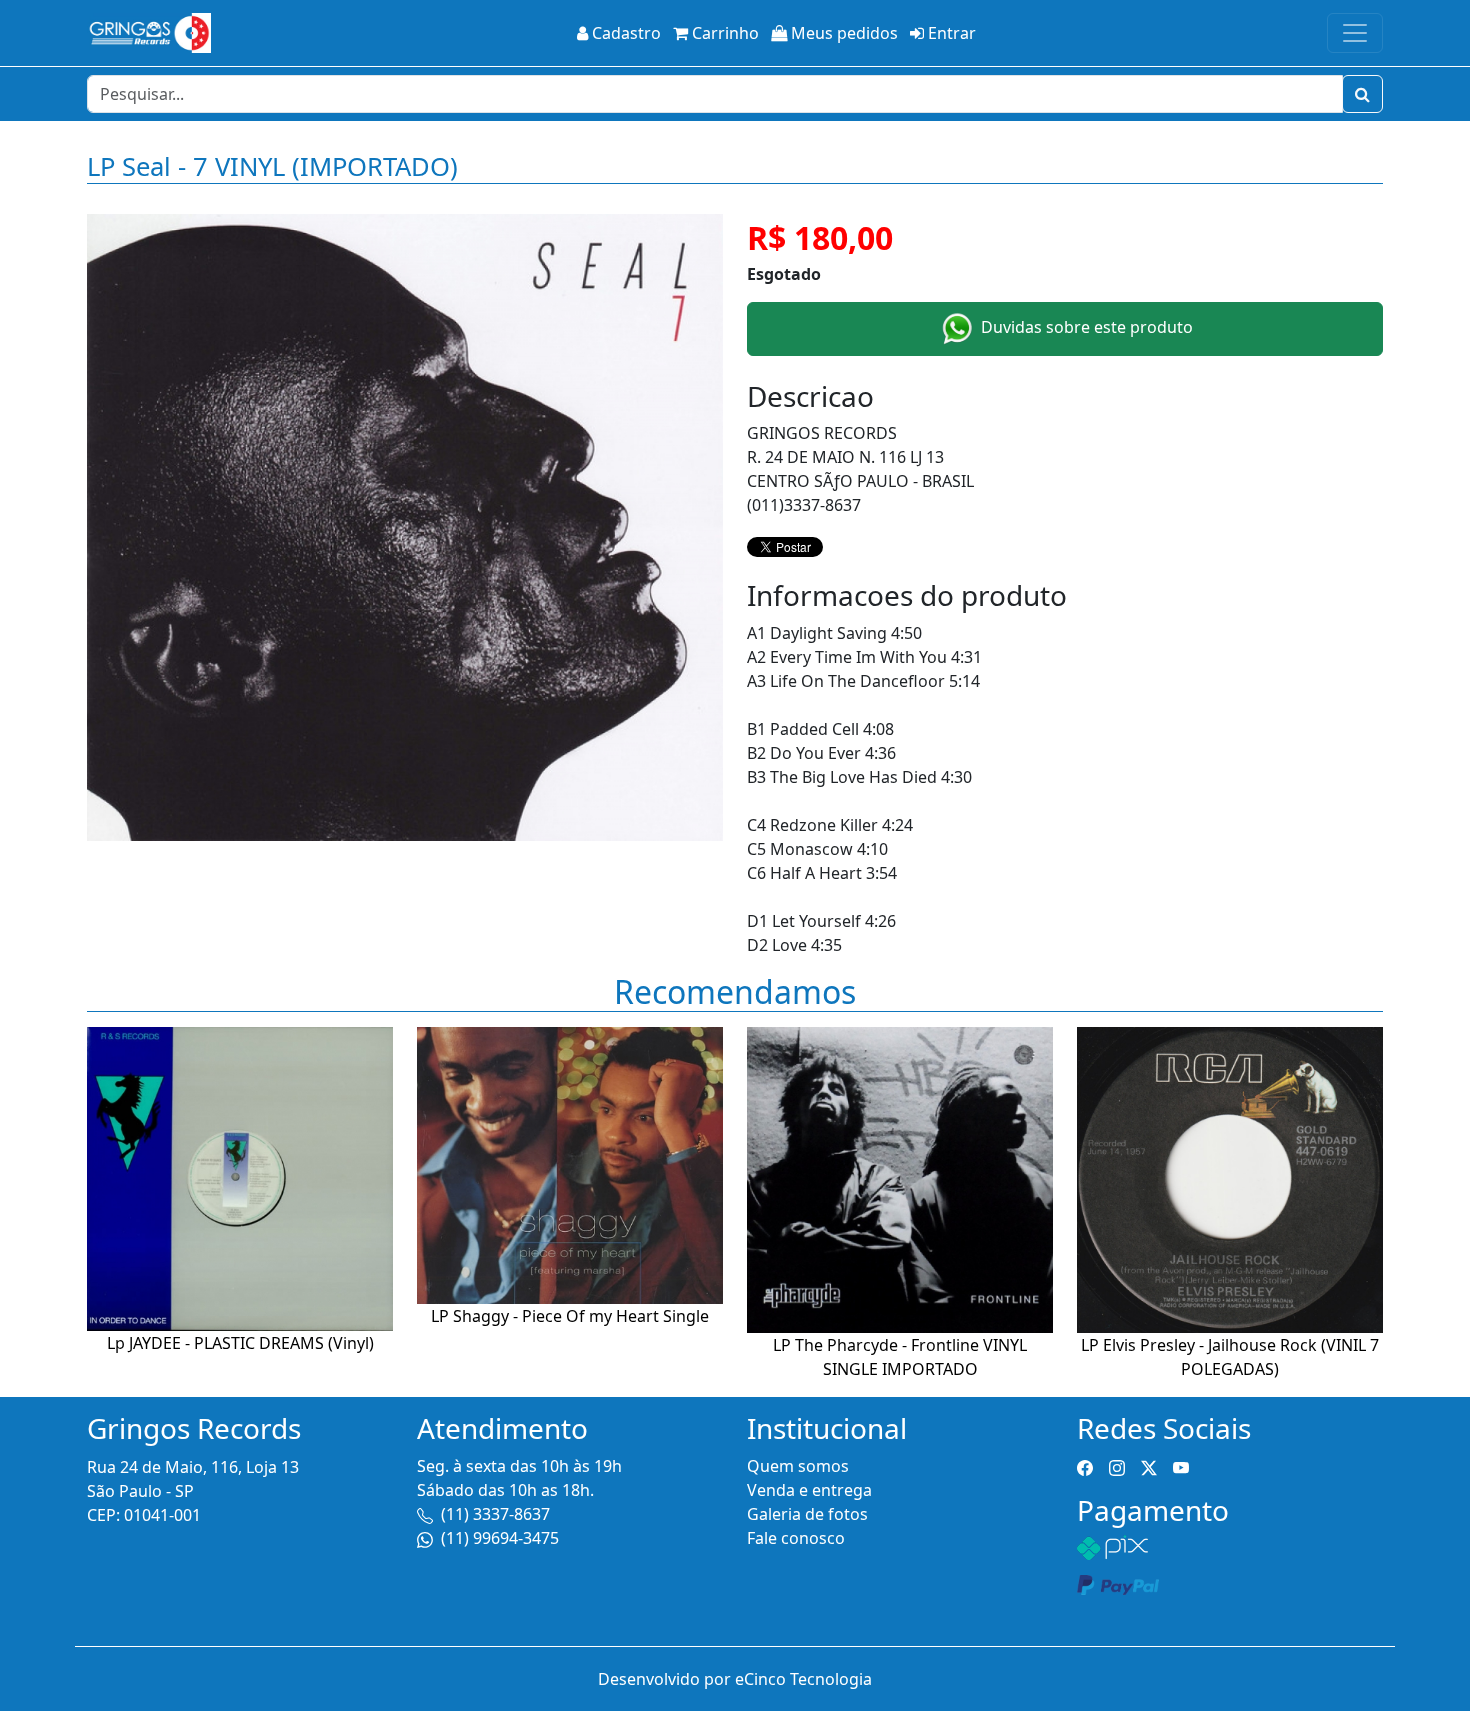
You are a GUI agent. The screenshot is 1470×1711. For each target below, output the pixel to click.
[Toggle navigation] (1355, 33)
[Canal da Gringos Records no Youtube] (1181, 1466)
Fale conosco (796, 1538)
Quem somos (798, 1466)
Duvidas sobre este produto (1085, 327)
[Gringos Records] (149, 33)
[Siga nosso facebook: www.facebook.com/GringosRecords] (1085, 1466)
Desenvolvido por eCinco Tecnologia (735, 1679)
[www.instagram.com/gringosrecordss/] (1117, 1466)
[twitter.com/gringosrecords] (1149, 1466)
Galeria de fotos (807, 1514)
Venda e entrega (809, 1490)
